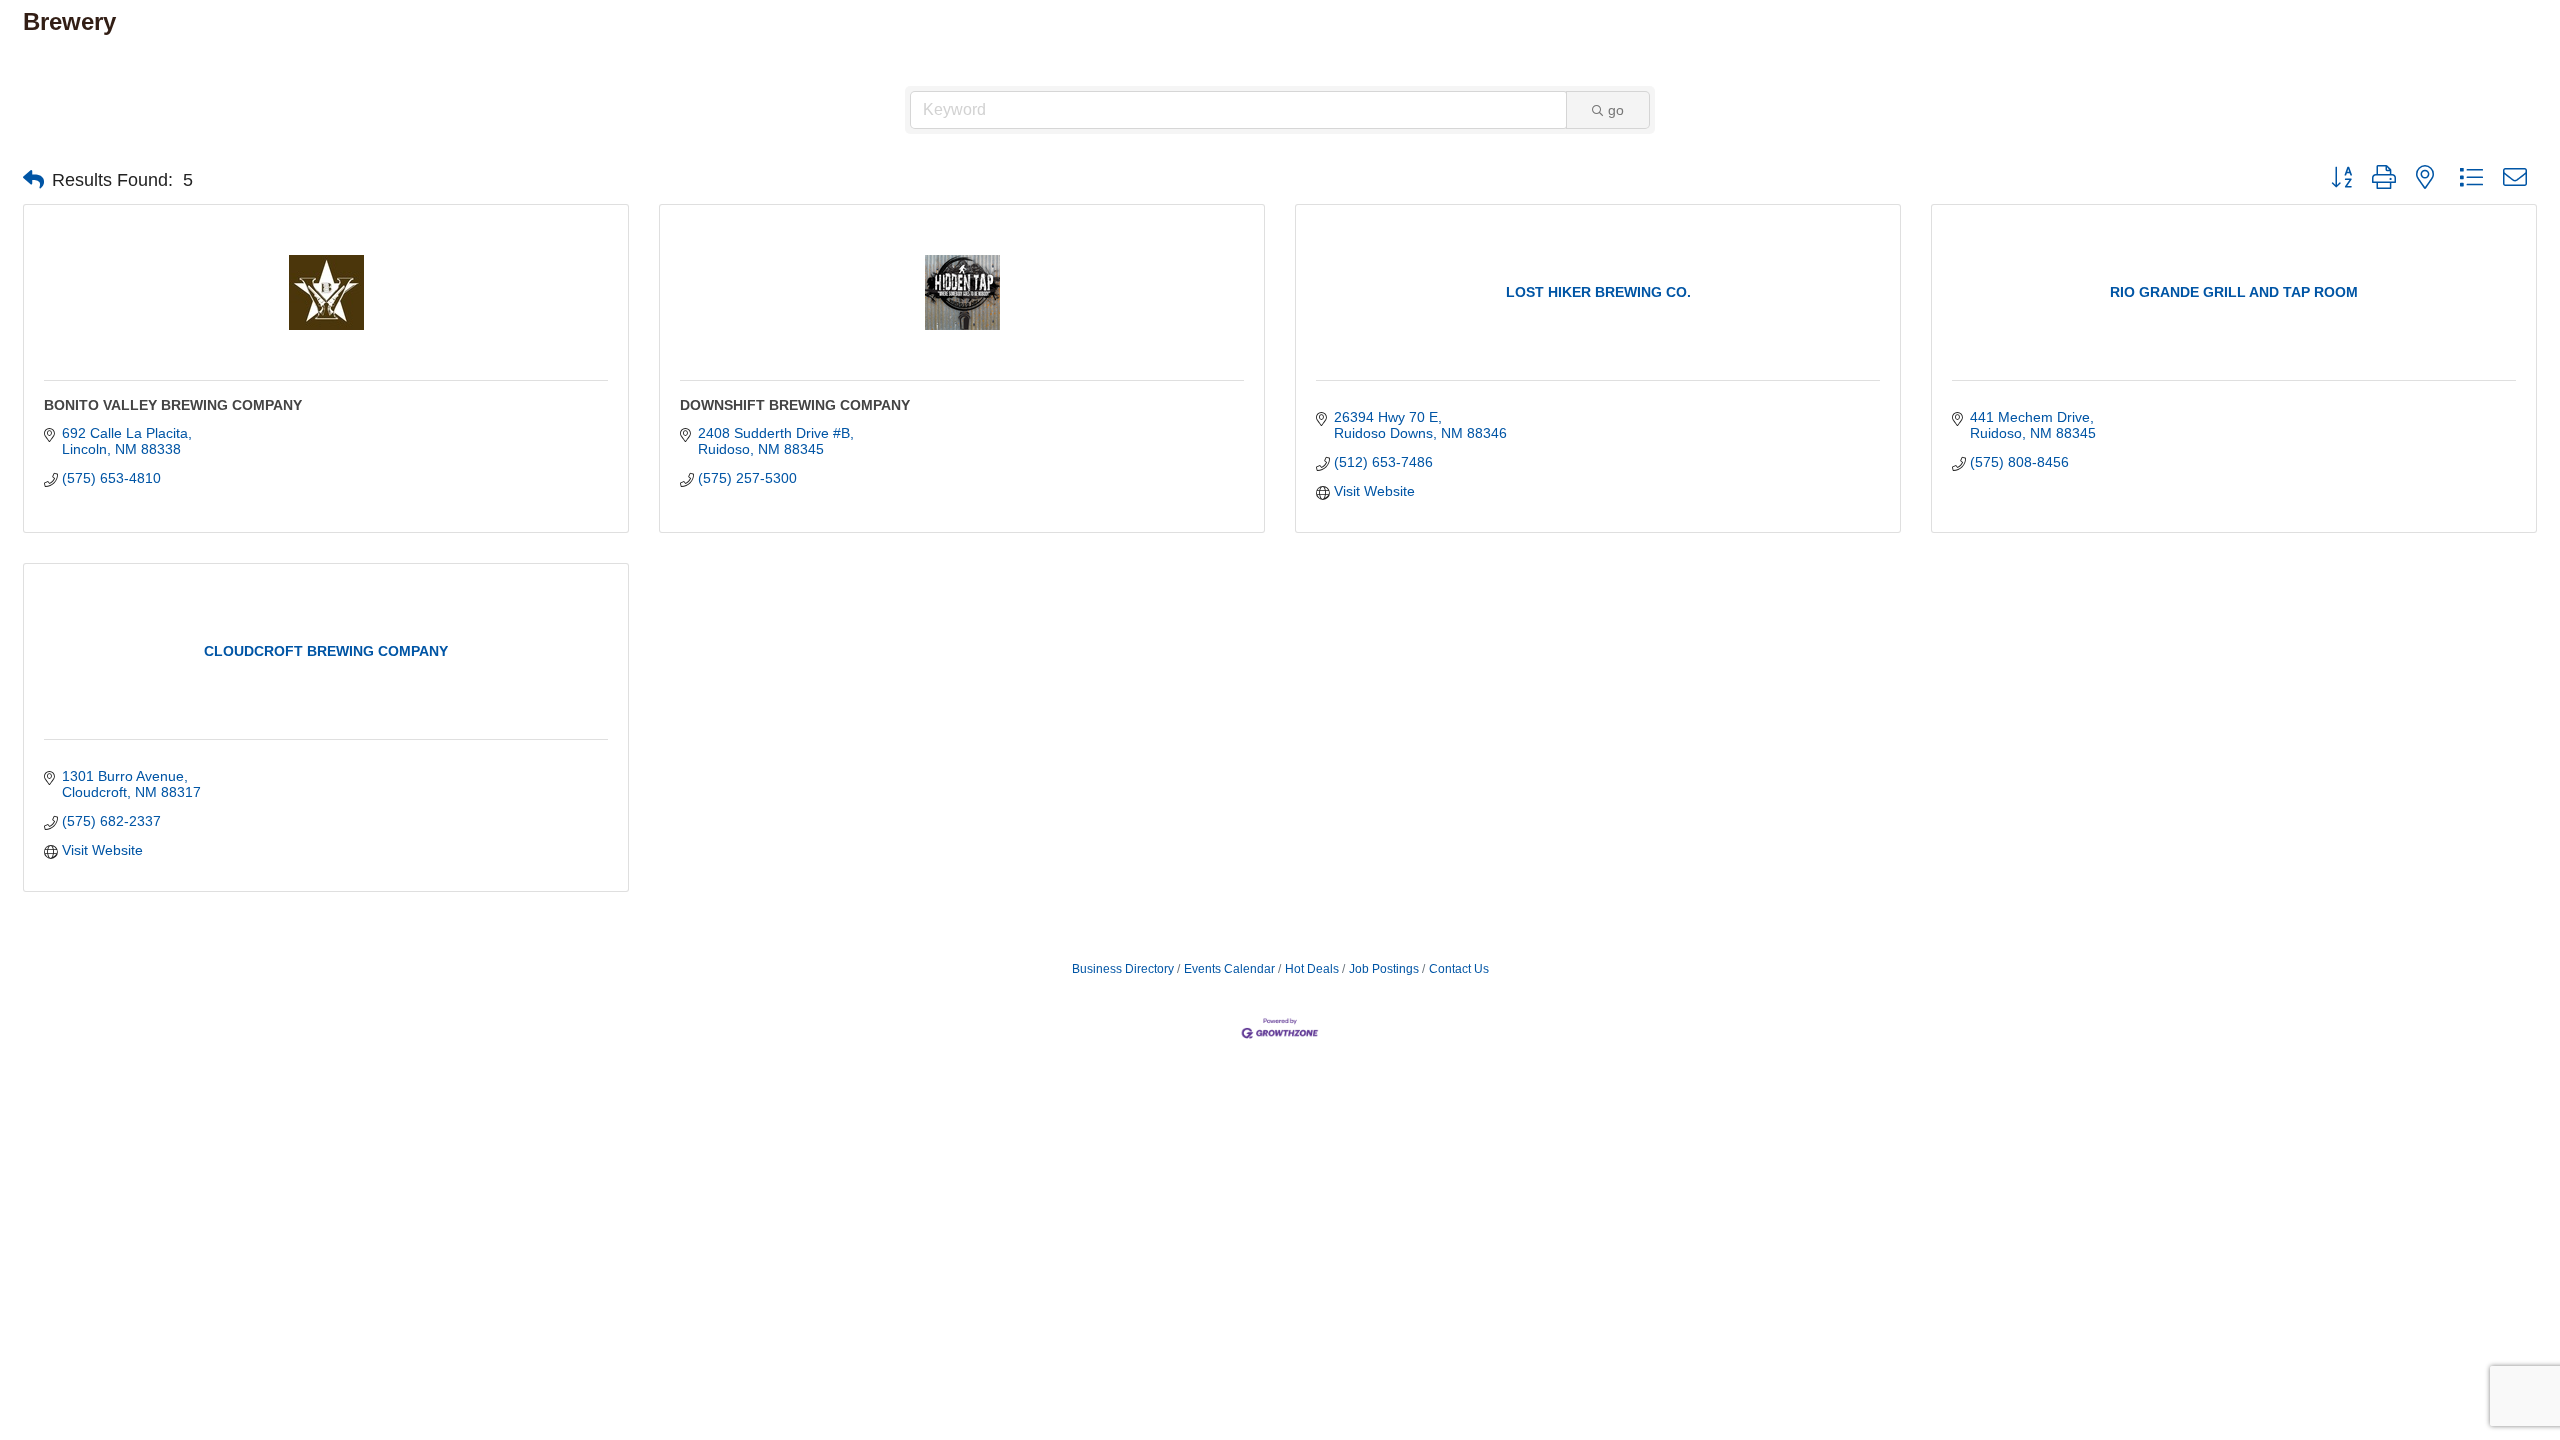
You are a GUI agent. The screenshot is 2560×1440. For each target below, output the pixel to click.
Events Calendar (1229, 969)
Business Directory (1123, 969)
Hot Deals (1312, 969)
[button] (33, 180)
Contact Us (1459, 969)
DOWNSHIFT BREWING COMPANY (795, 405)
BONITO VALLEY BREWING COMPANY (173, 405)
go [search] (1616, 110)
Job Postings (1384, 969)
